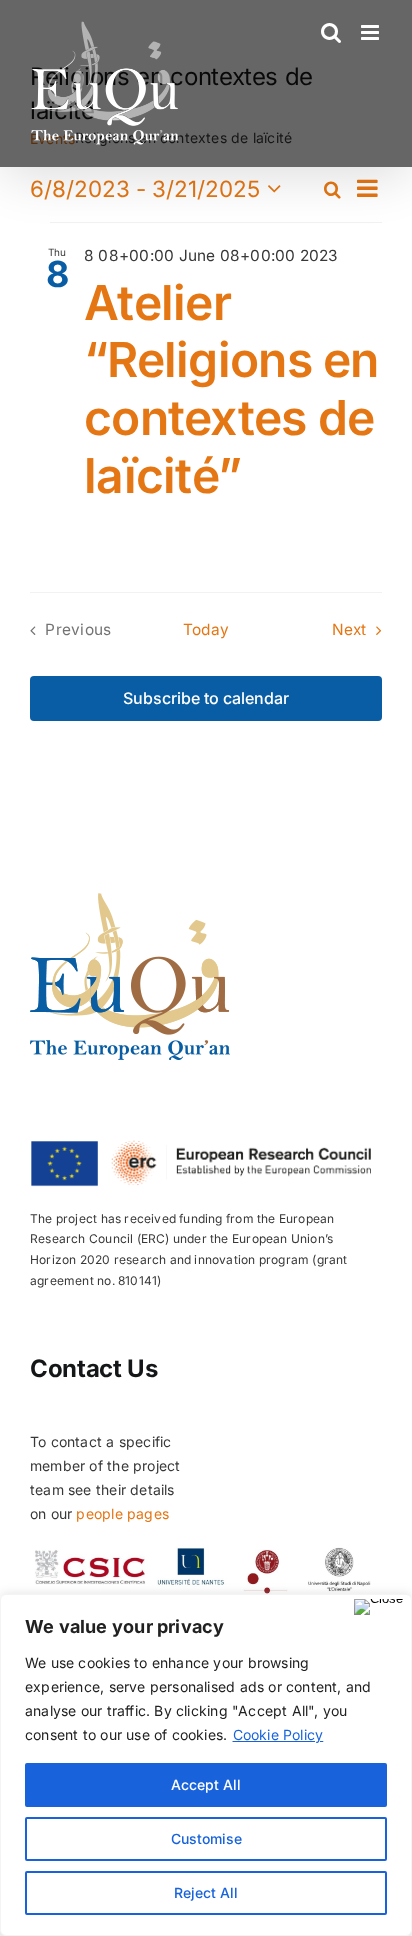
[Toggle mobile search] (331, 32)
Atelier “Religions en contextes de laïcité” (231, 389)
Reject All (206, 1892)
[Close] (378, 1607)
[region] (206, 1765)
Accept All (206, 1784)
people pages (122, 1513)
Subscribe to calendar (206, 698)
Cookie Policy (278, 1734)
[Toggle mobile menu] (371, 32)
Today (206, 629)
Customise (206, 1838)
